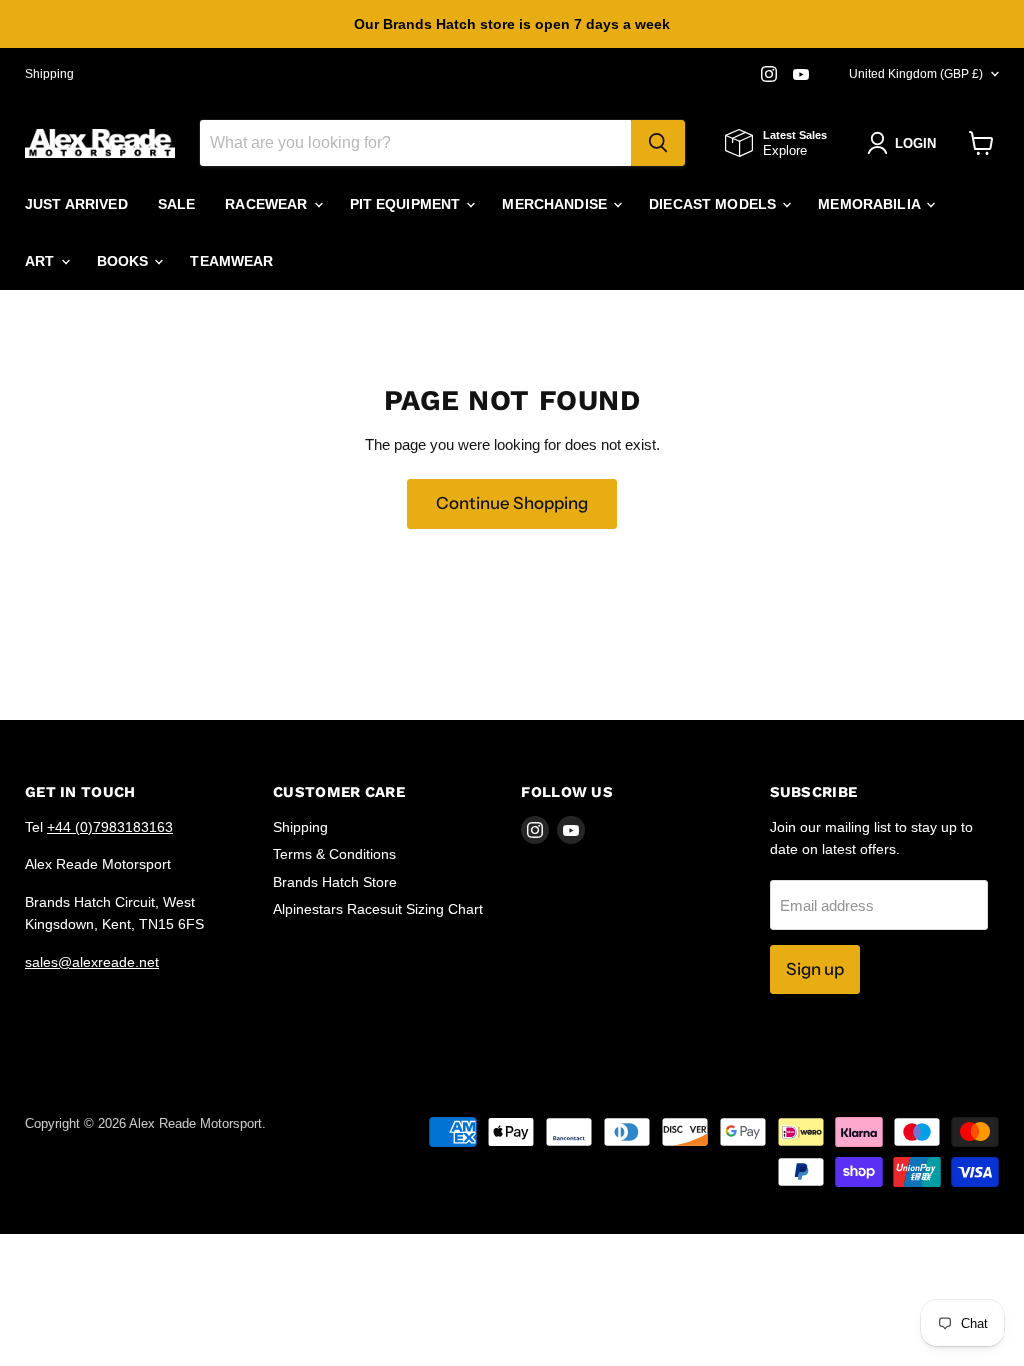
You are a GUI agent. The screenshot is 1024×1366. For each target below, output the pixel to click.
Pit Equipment (407, 204)
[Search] (658, 143)
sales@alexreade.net (92, 962)
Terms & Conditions (334, 854)
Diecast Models (714, 204)
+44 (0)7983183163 (110, 827)
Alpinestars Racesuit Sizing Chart (378, 909)
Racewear (268, 204)
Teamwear (231, 261)
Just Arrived (76, 204)
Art (42, 261)
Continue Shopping (512, 503)
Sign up (815, 969)
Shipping (49, 74)
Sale (177, 204)
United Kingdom (916, 74)
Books (125, 261)
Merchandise (556, 204)
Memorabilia (871, 204)
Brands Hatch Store (335, 882)
